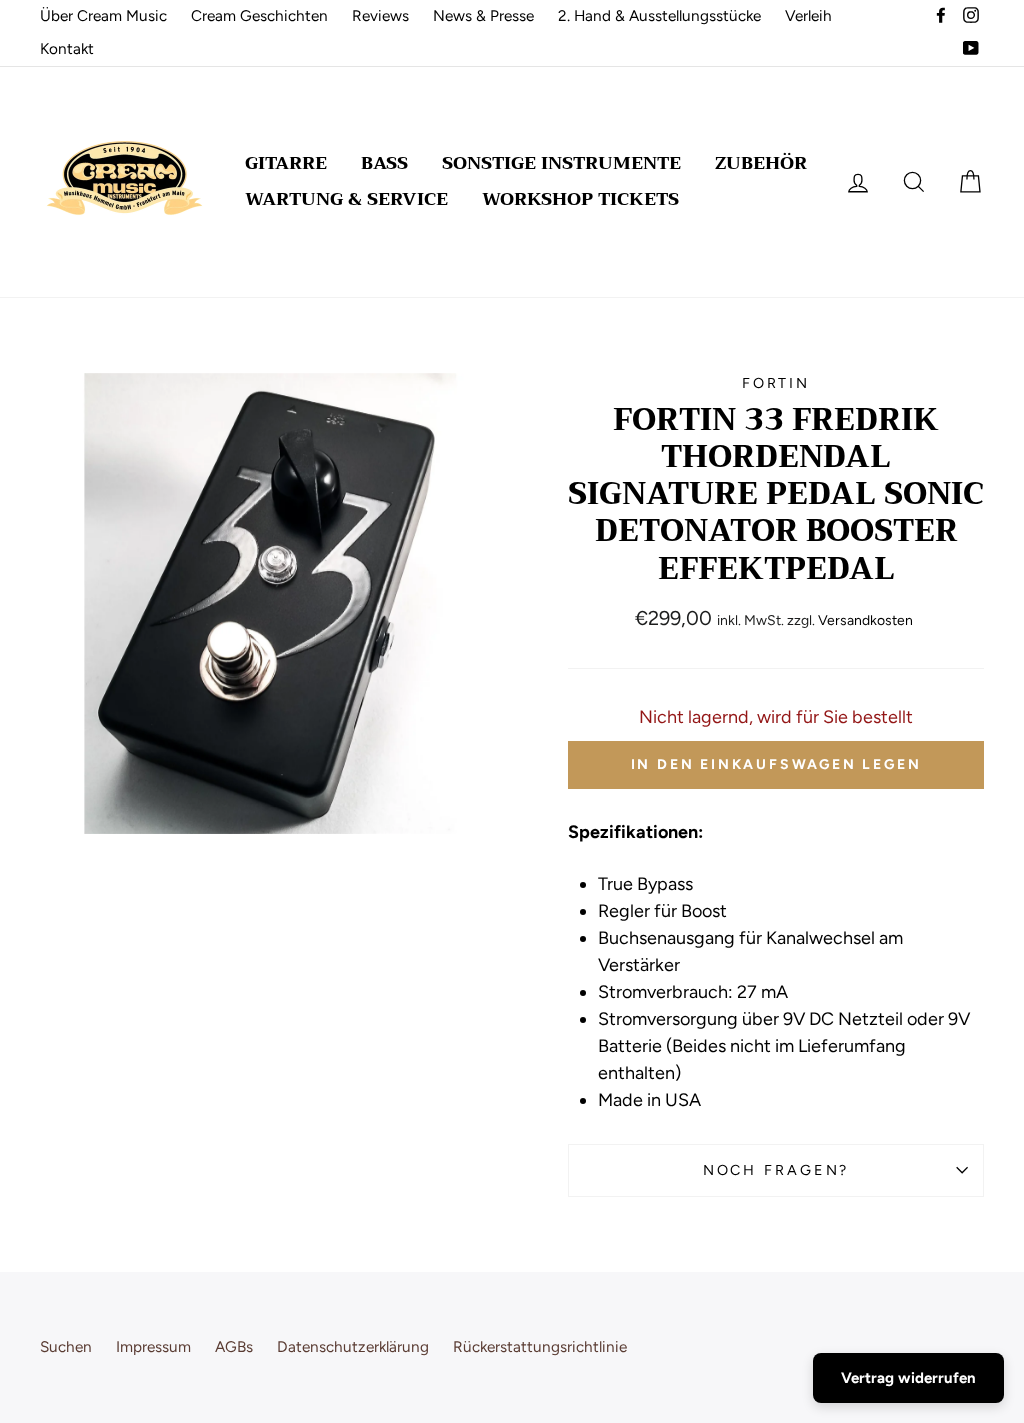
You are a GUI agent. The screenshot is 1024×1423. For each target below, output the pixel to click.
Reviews (380, 15)
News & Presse (483, 15)
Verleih (808, 15)
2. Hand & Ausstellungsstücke (659, 15)
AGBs (234, 1346)
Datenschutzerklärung (353, 1346)
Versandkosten (865, 620)
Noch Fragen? (776, 1170)
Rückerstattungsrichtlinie (540, 1346)
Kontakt (67, 48)
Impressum (153, 1346)
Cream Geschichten (259, 15)
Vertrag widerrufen (908, 1378)
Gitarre (286, 163)
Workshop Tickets (580, 199)
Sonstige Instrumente (561, 163)
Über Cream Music (103, 15)
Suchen (66, 1346)
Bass (384, 163)
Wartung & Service (346, 199)
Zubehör (761, 163)
